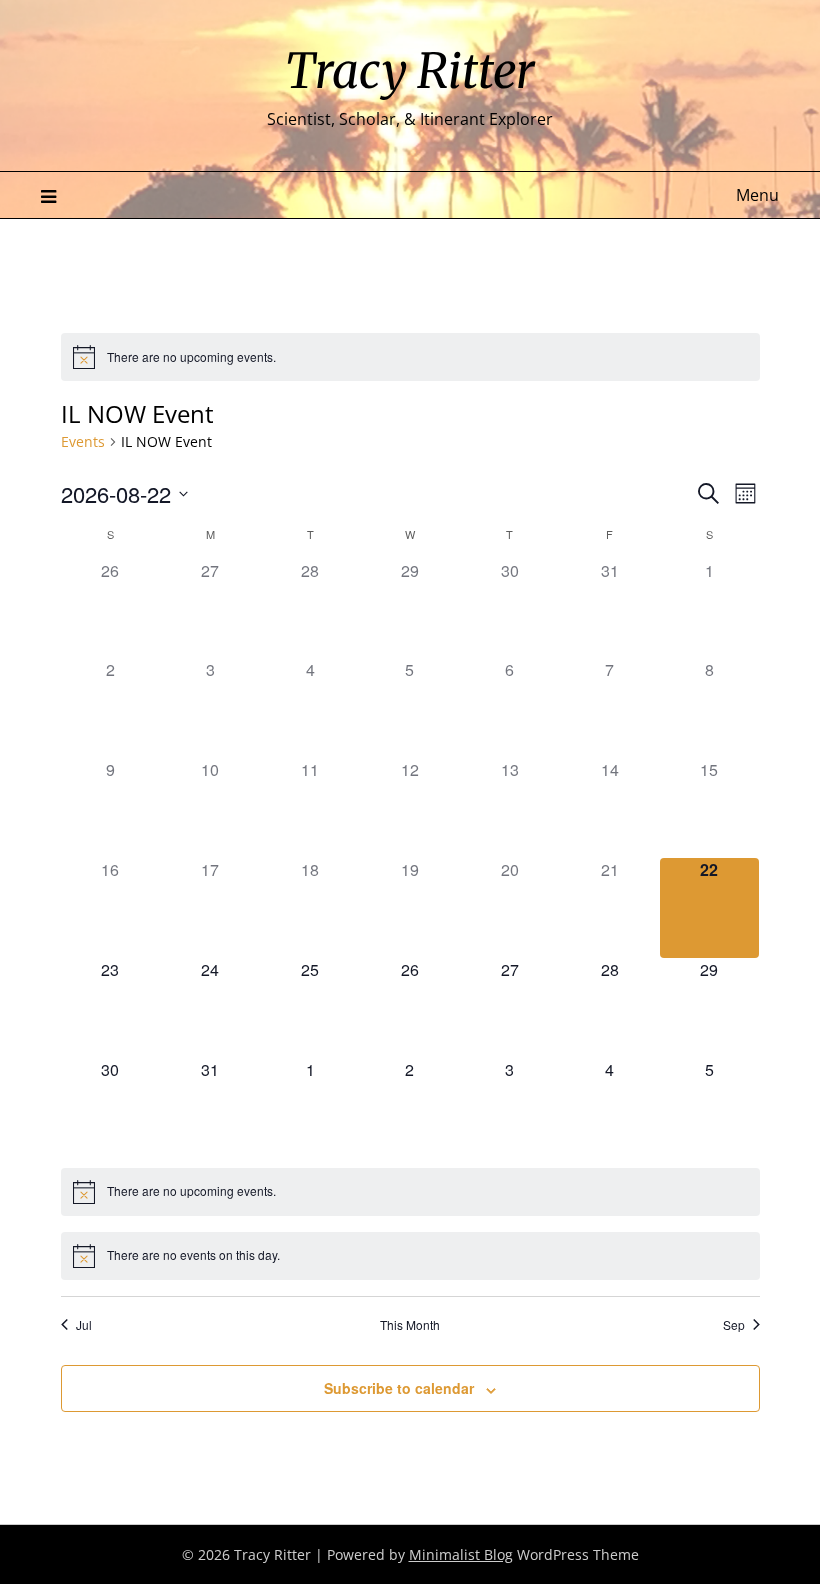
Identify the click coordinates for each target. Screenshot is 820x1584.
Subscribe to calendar (399, 1388)
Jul (84, 1325)
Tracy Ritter (410, 71)
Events (83, 441)
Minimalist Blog (461, 1554)
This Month (410, 1325)
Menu (757, 195)
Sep (734, 1325)
